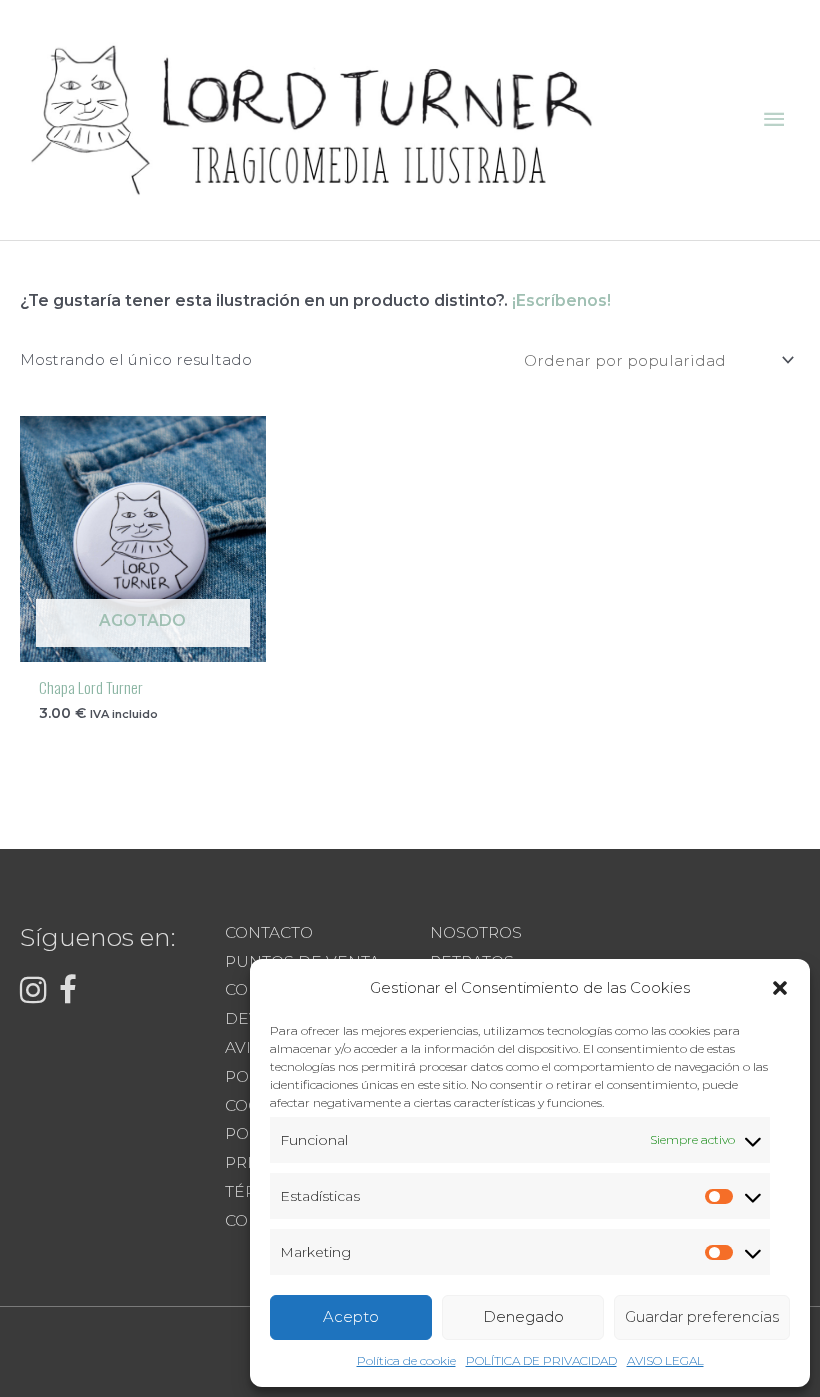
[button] (780, 988)
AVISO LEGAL (665, 1360)
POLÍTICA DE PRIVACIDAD (541, 1360)
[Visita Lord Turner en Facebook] (68, 995)
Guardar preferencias (702, 1316)
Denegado (523, 1316)
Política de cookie (406, 1360)
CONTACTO (269, 932)
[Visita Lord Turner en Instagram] (33, 995)
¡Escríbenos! (561, 300)
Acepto (351, 1316)
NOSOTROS (476, 932)
